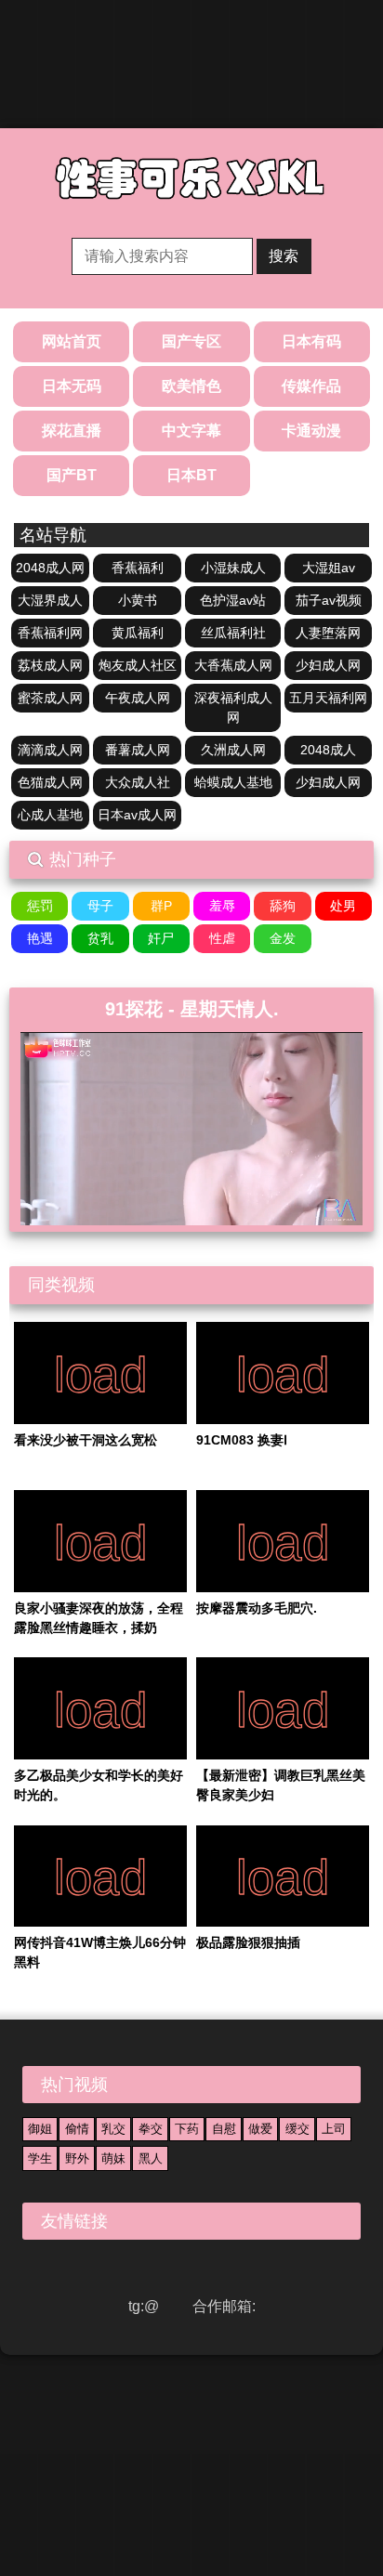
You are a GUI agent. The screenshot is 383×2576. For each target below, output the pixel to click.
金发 (283, 938)
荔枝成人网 (50, 665)
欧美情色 (191, 386)
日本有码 (311, 341)
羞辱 (222, 906)
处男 (343, 906)
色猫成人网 (50, 782)
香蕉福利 (138, 568)
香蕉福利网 (50, 633)
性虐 (222, 938)
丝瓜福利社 (233, 633)
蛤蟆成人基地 (233, 782)
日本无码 (72, 386)
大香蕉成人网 (233, 665)
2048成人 (328, 750)
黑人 (151, 2158)
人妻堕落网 (328, 633)
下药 (187, 2129)
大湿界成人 (50, 600)
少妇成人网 (328, 665)
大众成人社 (138, 782)
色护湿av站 (233, 600)
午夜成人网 (138, 698)
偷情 (77, 2129)
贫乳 (100, 938)
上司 (334, 2129)
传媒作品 (311, 386)
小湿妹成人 (233, 568)
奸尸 (161, 938)
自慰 (224, 2129)
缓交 (297, 2129)
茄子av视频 (329, 600)
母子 (100, 906)
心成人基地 (50, 815)
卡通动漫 (311, 431)
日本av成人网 (137, 815)
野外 (77, 2158)
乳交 (113, 2129)
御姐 (40, 2129)
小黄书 (138, 600)
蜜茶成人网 (50, 698)
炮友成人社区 (138, 665)
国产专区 (191, 341)
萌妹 (113, 2158)
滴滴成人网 (50, 750)
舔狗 (283, 906)
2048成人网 (50, 568)
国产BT (72, 475)
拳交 (151, 2129)
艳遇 (40, 938)
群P (161, 906)
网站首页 (72, 341)
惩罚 (40, 906)
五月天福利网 (328, 698)
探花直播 (72, 431)
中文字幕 (191, 431)
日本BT (191, 475)
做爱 (260, 2129)
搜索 (284, 256)
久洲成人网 (233, 750)
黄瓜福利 (138, 633)
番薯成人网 (138, 750)
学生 (40, 2158)
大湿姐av (329, 568)
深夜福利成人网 (233, 707)
